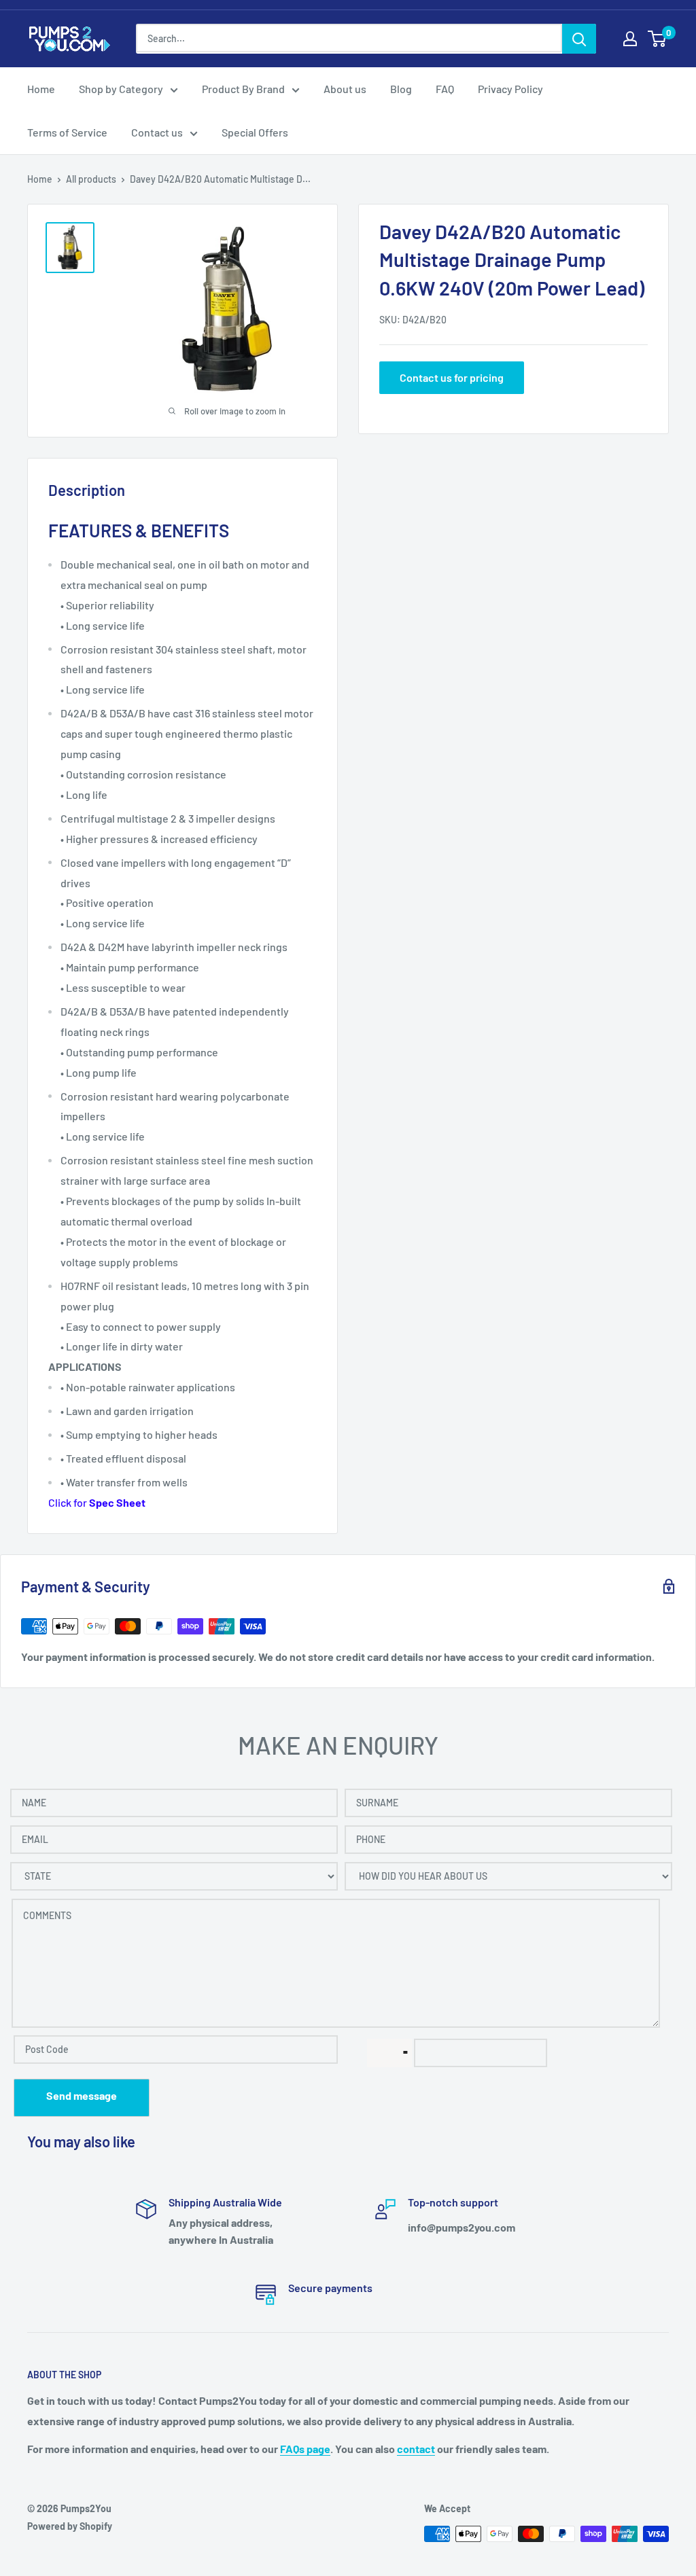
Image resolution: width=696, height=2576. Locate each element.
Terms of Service (67, 132)
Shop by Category (121, 89)
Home (41, 89)
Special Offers (255, 132)
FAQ (445, 89)
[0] (658, 39)
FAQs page (305, 2449)
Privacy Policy (510, 89)
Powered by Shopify (70, 2526)
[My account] (630, 39)
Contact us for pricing (452, 377)
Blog (401, 89)
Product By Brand (243, 89)
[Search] (579, 39)
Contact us (157, 132)
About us (345, 89)
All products (91, 179)
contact (416, 2449)
